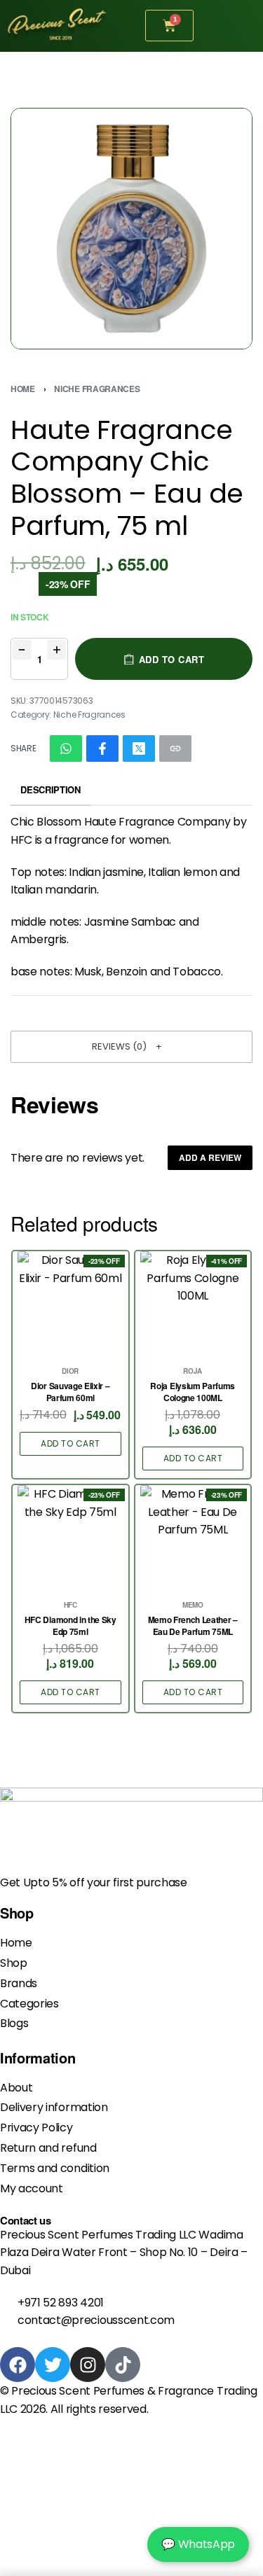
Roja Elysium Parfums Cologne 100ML (193, 1392)
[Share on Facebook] (102, 749)
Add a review (210, 1157)
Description (50, 789)
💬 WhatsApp (198, 2544)
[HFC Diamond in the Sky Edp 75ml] (70, 1538)
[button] (131, 1047)
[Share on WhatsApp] (66, 749)
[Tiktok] (123, 2365)
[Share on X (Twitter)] (139, 749)
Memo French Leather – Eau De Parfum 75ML (193, 1626)
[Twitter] (53, 2365)
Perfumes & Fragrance (154, 2391)
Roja (193, 1371)
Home (23, 389)
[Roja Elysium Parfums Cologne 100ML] (193, 1304)
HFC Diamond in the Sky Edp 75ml (70, 1626)
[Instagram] (88, 2365)
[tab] (50, 791)
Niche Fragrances (97, 389)
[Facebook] (18, 2365)
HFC (70, 1605)
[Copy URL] (175, 749)
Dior (70, 1371)
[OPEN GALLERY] (131, 229)
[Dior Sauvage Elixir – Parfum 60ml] (70, 1304)
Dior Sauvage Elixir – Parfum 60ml (70, 1392)
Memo (193, 1605)
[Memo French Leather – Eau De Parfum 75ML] (193, 1538)
